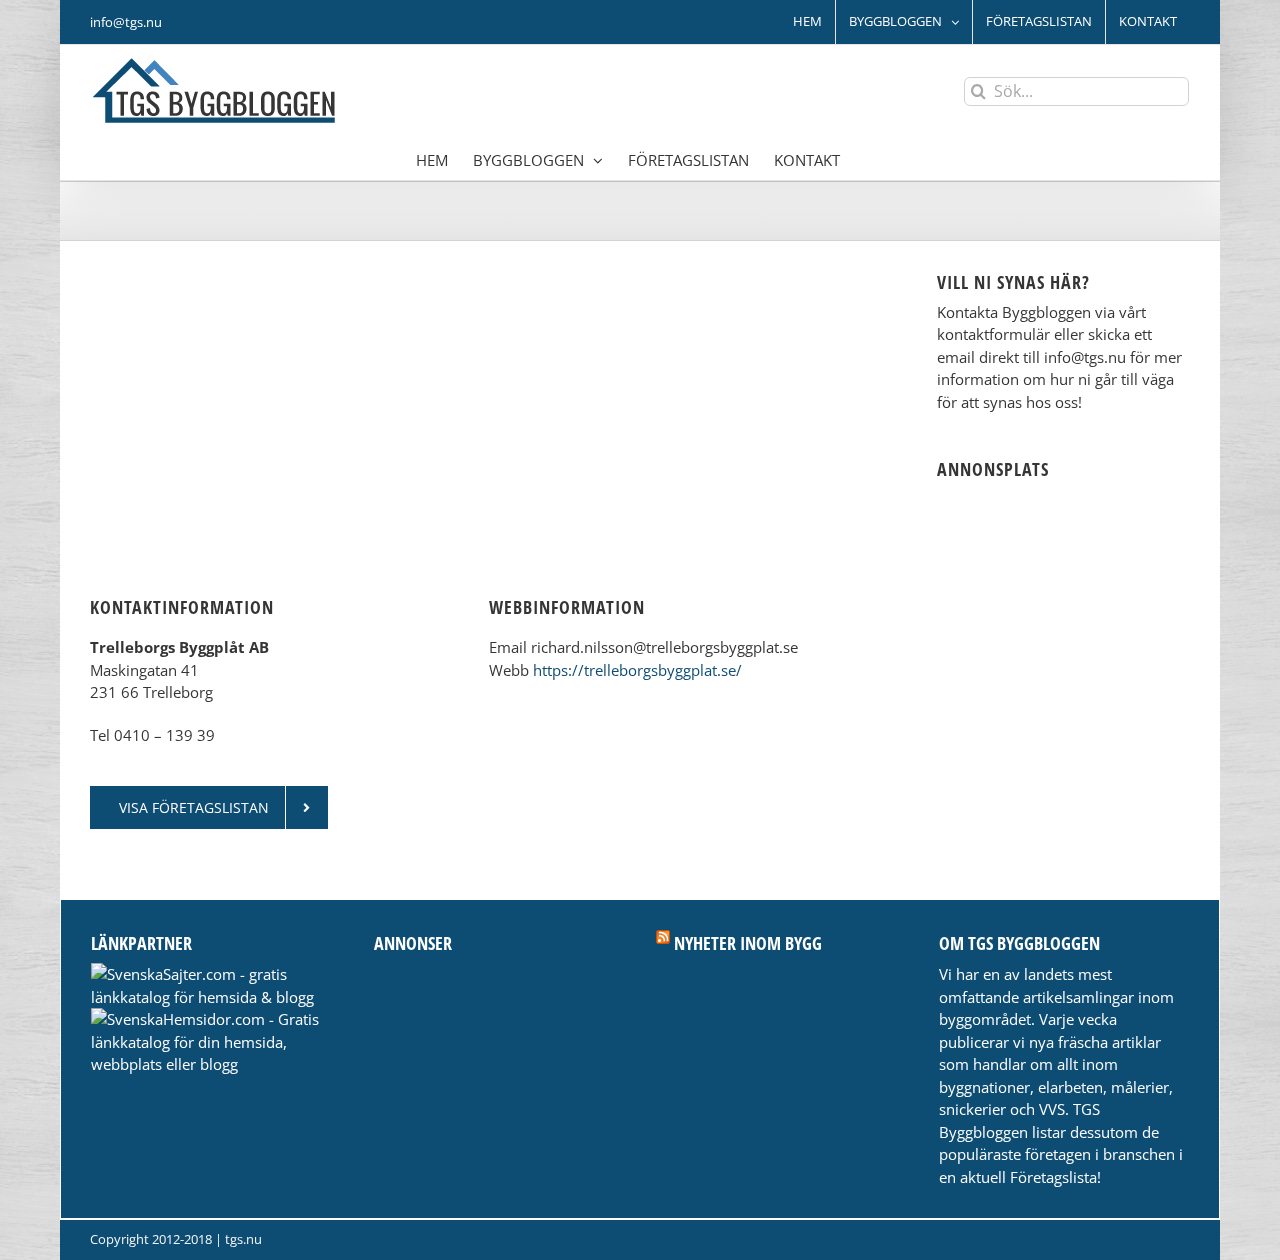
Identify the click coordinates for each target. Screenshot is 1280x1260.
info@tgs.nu (126, 22)
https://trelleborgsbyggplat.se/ (637, 670)
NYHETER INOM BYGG (748, 943)
